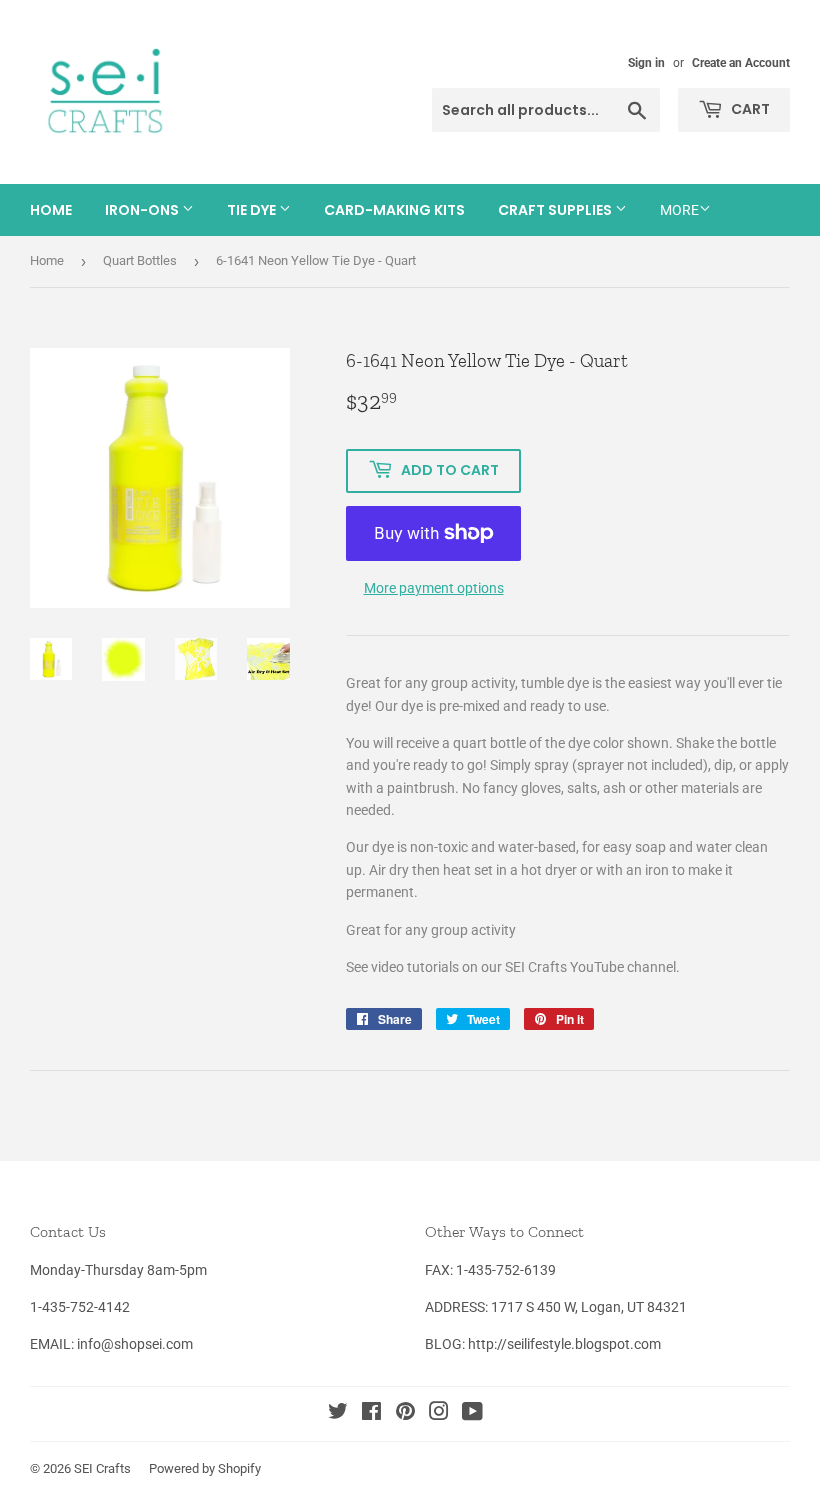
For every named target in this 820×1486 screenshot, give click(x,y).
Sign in (646, 63)
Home (51, 210)
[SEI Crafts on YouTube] (472, 1414)
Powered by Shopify (205, 1468)
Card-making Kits (394, 210)
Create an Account (741, 63)
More (679, 210)
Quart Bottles (140, 260)
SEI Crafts (102, 1468)
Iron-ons (143, 210)
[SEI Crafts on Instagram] (439, 1414)
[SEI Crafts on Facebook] (371, 1414)
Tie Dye (253, 210)
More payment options (434, 588)
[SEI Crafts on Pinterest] (405, 1414)
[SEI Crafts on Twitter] (338, 1414)
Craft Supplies (556, 210)
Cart (749, 109)
